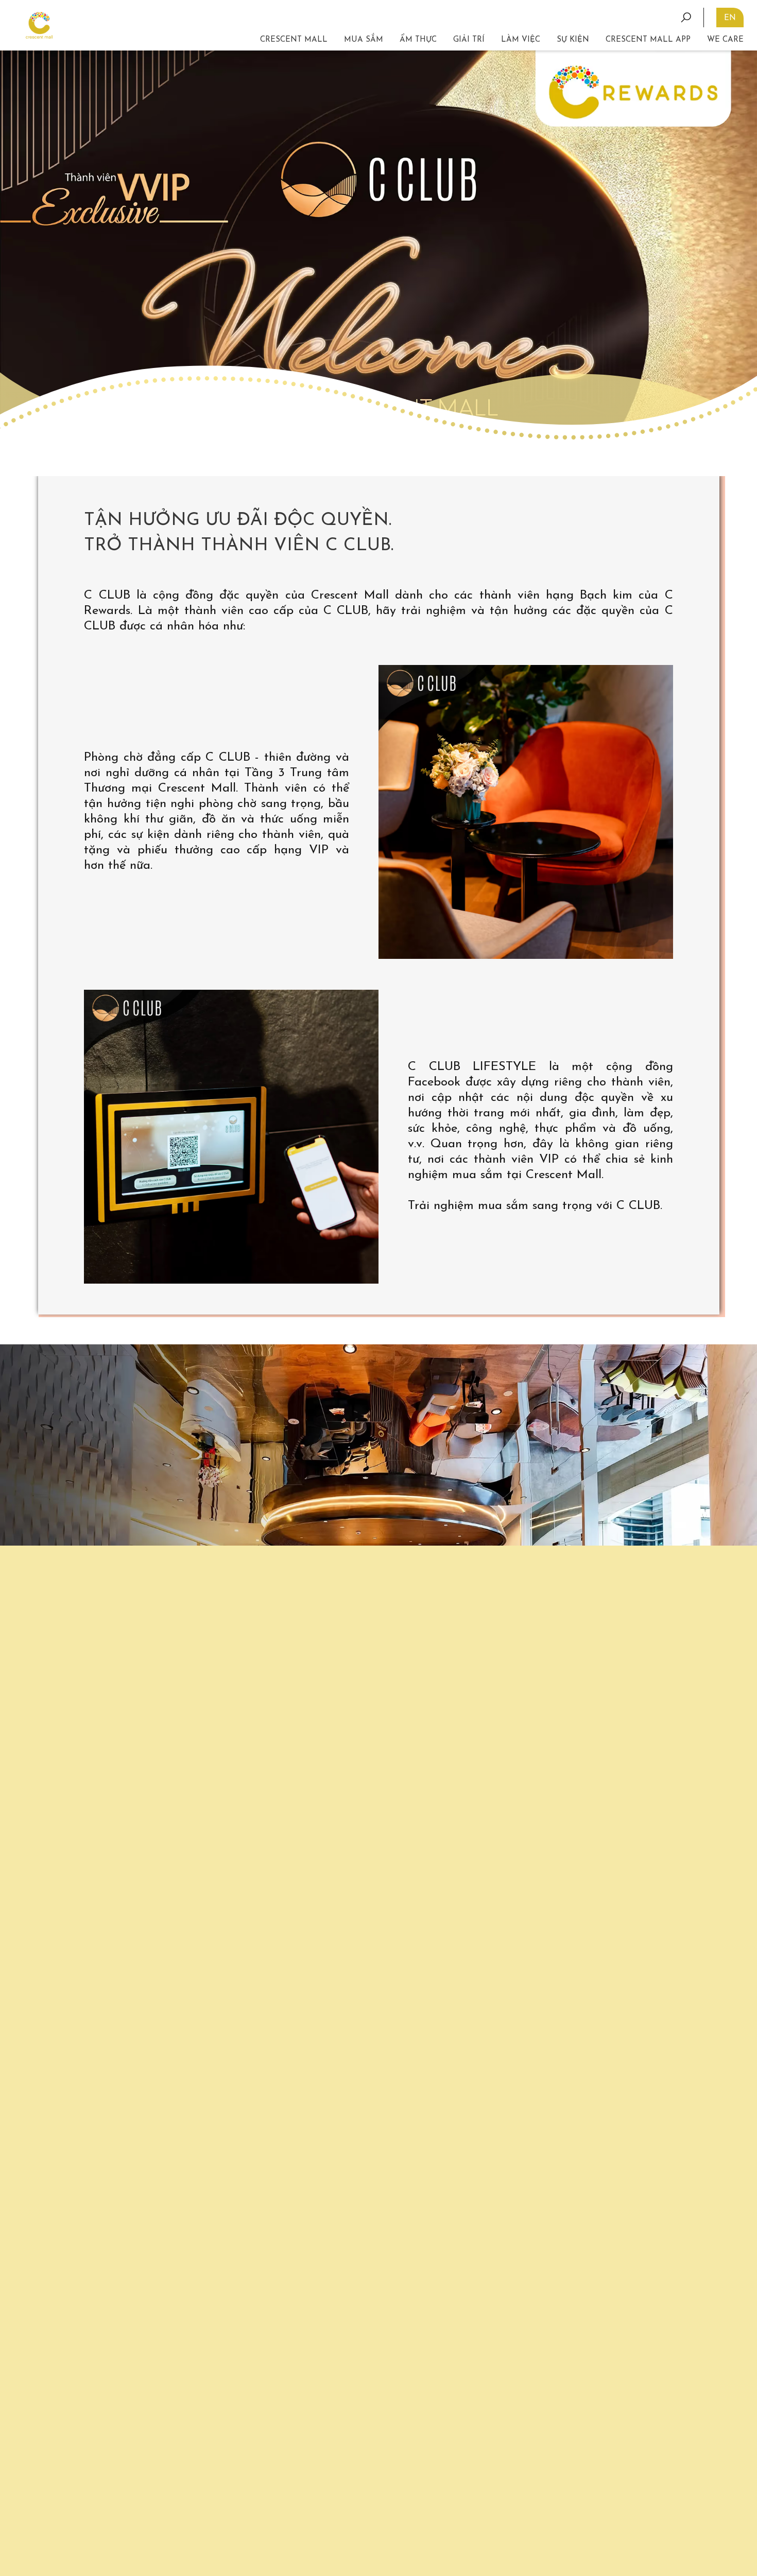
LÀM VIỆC (521, 40)
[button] (469, 40)
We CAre (725, 40)
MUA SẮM (364, 40)
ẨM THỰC (418, 40)
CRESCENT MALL (294, 40)
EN (730, 18)
